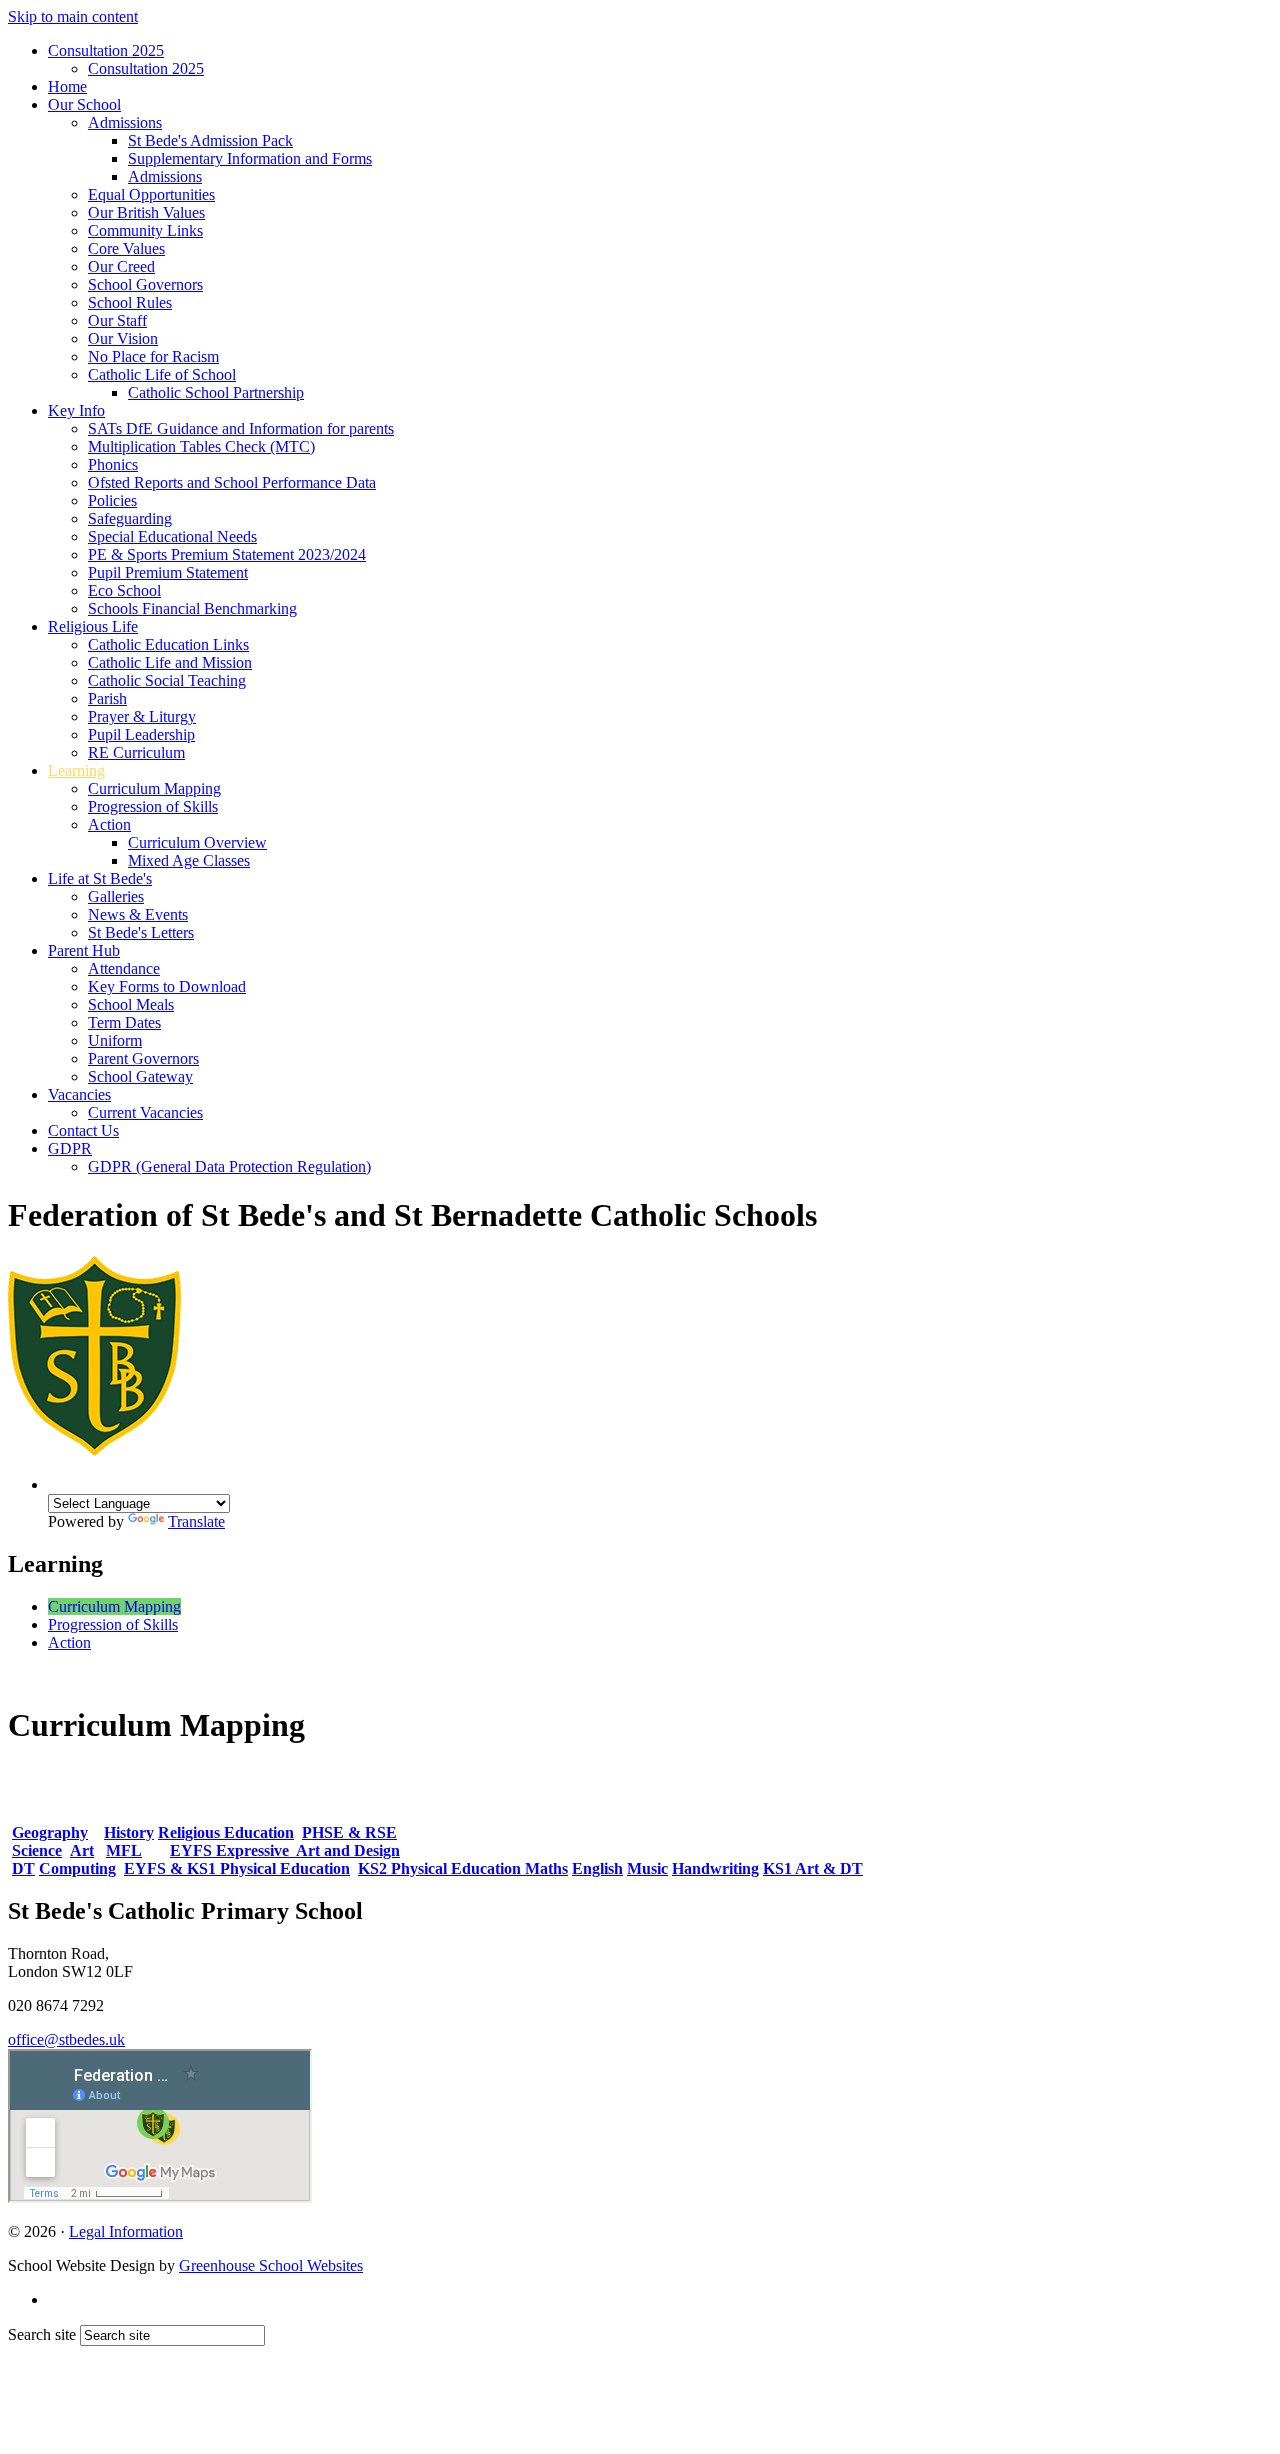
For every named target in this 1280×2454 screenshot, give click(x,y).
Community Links (145, 230)
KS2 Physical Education (441, 1868)
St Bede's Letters (141, 932)
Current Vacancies (145, 1112)
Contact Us (83, 1130)
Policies (112, 500)
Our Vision (123, 338)
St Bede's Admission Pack (210, 140)
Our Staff (117, 320)
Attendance (124, 968)
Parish (107, 698)
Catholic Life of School (162, 374)
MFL (124, 1850)
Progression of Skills (153, 806)
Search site (42, 2334)
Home (67, 86)
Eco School (124, 590)
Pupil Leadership (141, 734)
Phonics (113, 464)
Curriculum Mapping (154, 788)
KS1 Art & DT (813, 1868)
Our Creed (121, 266)
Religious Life (93, 626)
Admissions (125, 122)
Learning (76, 770)
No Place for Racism (153, 356)
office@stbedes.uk (66, 2039)
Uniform (115, 1040)
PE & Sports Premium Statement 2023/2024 (227, 554)
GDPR (70, 1148)
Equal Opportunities (151, 194)
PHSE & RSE (349, 1832)
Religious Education (226, 1832)
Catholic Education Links (168, 644)
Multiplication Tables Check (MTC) (201, 446)
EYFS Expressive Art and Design (285, 1850)
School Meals (131, 1004)
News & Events (138, 914)
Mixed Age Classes (189, 860)
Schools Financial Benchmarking (192, 608)
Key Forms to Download (167, 986)
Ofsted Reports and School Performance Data (232, 482)
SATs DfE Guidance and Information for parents (241, 428)
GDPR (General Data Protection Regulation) (229, 1166)
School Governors (145, 284)
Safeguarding (130, 518)
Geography (50, 1832)
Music (647, 1868)
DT (23, 1868)
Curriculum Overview (197, 842)
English (597, 1868)
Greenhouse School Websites (271, 2265)
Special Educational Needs (172, 536)
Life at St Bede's (100, 878)
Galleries (116, 896)
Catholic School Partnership (216, 392)
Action (109, 824)
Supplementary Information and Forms (250, 158)
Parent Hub (84, 950)
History (129, 1832)
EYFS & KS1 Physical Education (237, 1868)
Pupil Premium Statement (168, 572)
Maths (546, 1868)
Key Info (76, 410)
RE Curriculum (136, 752)
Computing (77, 1868)
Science (37, 1850)
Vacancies (79, 1094)
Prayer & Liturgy (142, 716)
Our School (84, 104)
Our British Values (146, 212)
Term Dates (124, 1022)
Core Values (126, 248)
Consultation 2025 (106, 50)
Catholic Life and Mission (170, 662)
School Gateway (140, 1076)
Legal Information (126, 2231)
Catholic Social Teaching (167, 680)
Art (82, 1850)
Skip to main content (73, 16)
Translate (196, 1521)
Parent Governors (143, 1058)
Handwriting (715, 1868)
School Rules (130, 302)
